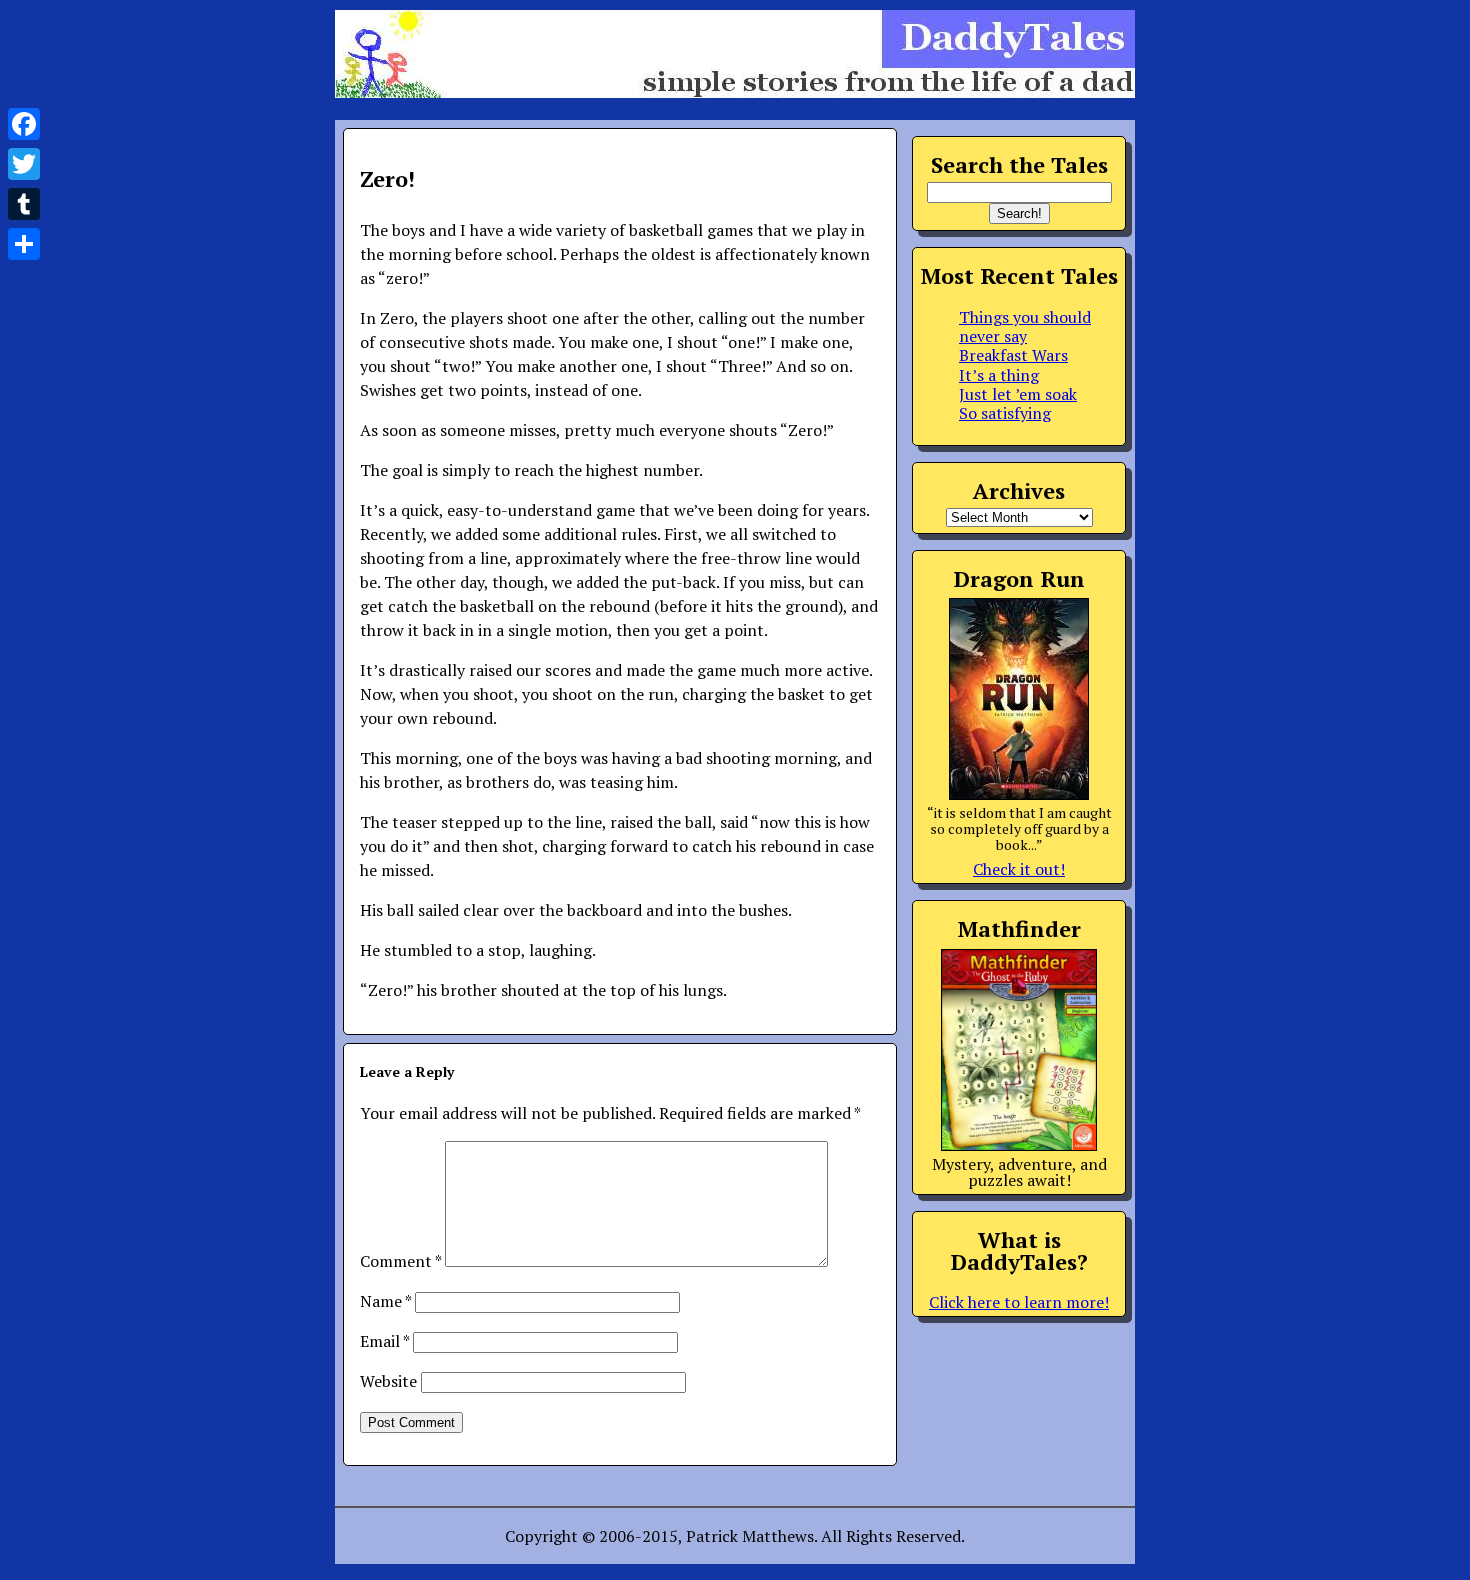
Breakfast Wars (1013, 355)
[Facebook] (24, 124)
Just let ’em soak (1018, 394)
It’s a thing (999, 375)
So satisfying (1005, 413)
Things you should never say (1025, 326)
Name (385, 1301)
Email (384, 1341)
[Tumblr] (24, 204)
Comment (400, 1261)
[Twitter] (24, 164)
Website (388, 1381)
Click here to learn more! (1019, 1302)
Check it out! (1019, 869)
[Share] (24, 244)
